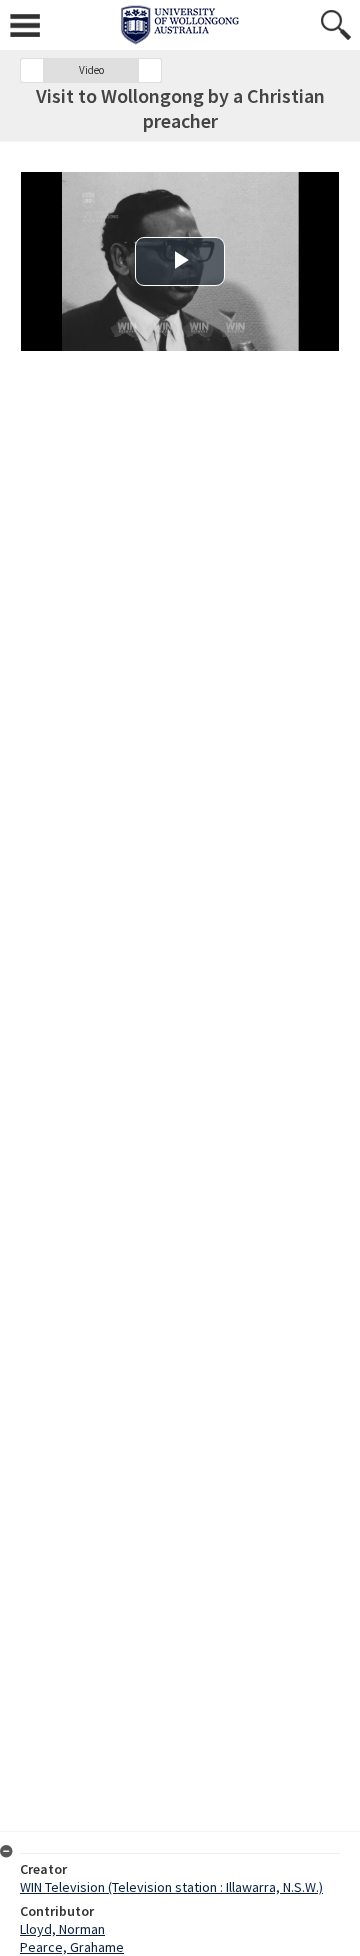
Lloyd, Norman (62, 1929)
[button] (32, 70)
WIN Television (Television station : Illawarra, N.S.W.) (171, 1887)
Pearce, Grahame (72, 1947)
